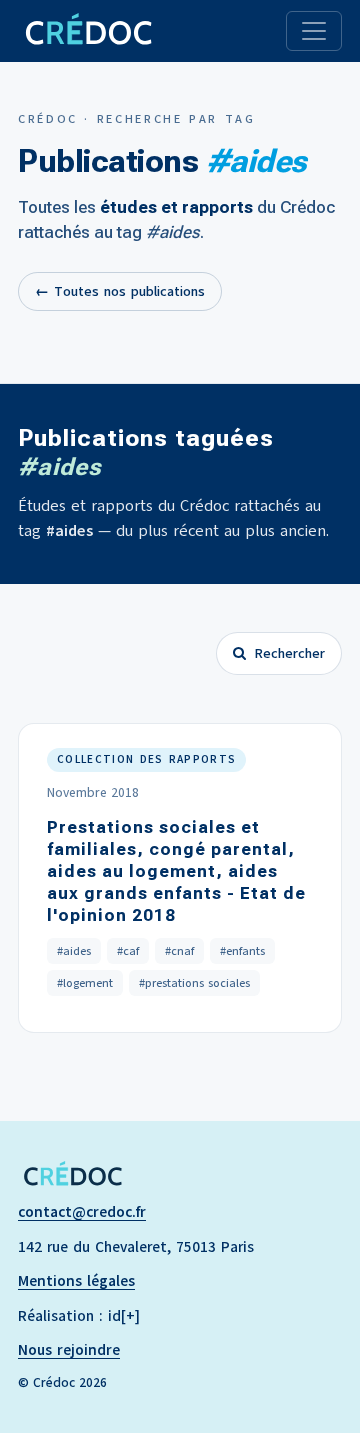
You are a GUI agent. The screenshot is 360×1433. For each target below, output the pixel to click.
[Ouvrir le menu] (314, 31)
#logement (85, 983)
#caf (128, 951)
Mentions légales (76, 1281)
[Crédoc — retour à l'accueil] (87, 31)
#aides (74, 951)
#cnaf (179, 951)
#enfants (242, 951)
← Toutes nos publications (120, 291)
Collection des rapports (146, 759)
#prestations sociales (194, 983)
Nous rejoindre (69, 1350)
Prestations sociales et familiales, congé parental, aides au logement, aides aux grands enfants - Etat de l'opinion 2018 (176, 871)
